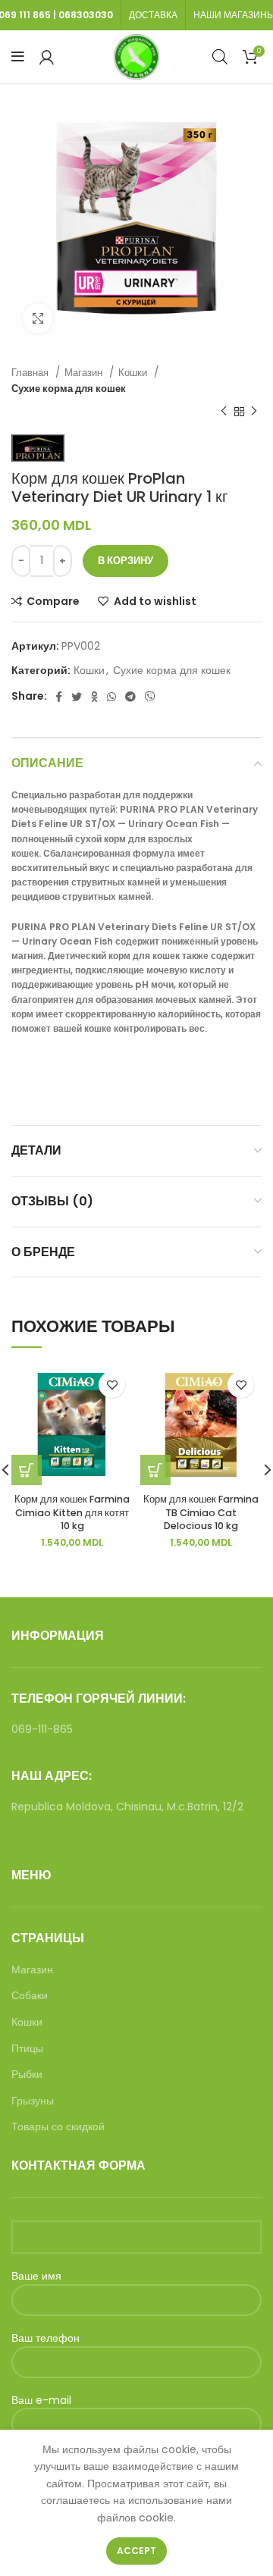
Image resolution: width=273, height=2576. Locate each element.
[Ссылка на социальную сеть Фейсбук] (59, 697)
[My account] (47, 57)
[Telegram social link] (130, 697)
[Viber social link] (150, 697)
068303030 (86, 15)
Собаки (30, 1996)
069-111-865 (42, 1729)
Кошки (134, 373)
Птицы (27, 2049)
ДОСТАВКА (153, 15)
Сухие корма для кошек (69, 389)
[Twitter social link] (77, 697)
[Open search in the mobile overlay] (220, 56)
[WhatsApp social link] (111, 697)
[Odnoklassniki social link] (94, 697)
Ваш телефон (45, 2338)
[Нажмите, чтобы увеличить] (38, 318)
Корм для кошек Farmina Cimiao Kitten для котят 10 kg (72, 1512)
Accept (136, 2551)
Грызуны (33, 2101)
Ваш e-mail (41, 2401)
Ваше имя (36, 2276)
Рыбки (27, 2075)
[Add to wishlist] (112, 1385)
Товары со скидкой (58, 2127)
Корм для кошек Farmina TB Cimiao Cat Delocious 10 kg (201, 1512)
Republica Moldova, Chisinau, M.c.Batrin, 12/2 (127, 1807)
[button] (155, 1470)
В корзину (126, 561)
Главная (31, 373)
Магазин (85, 373)
